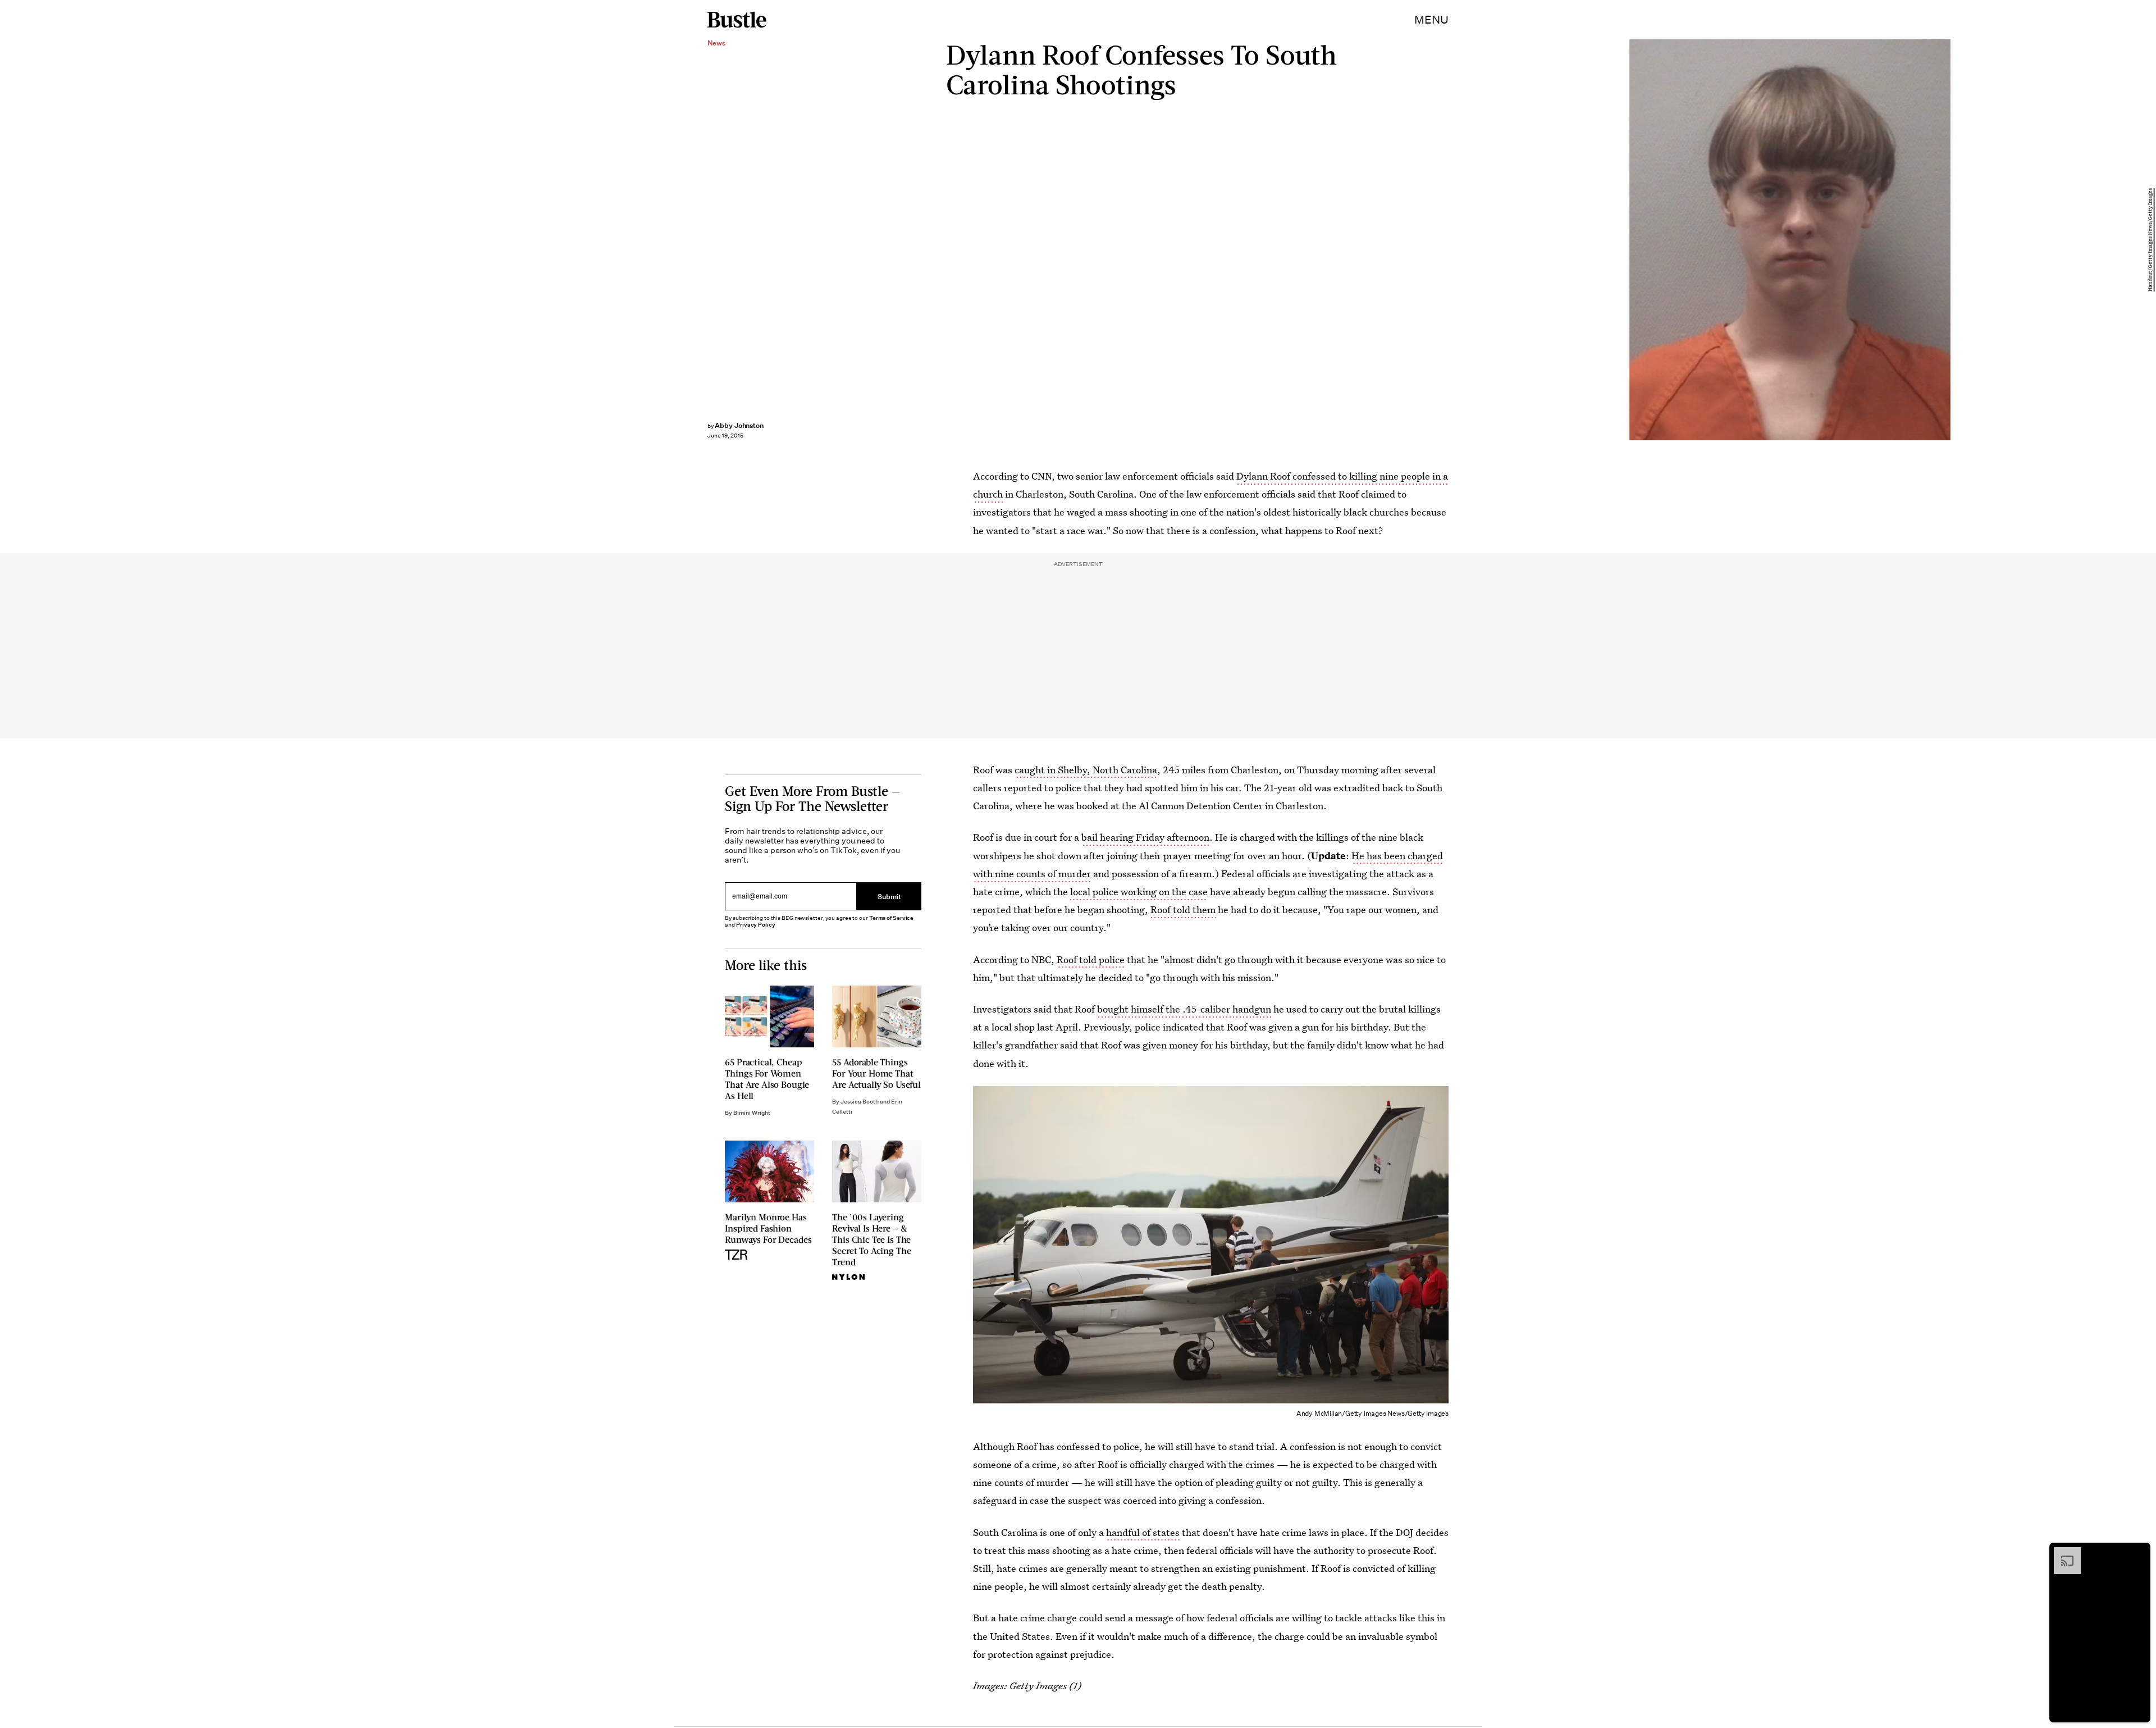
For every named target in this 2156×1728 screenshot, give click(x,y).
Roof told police (1091, 959)
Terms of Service (891, 918)
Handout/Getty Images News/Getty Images (2150, 240)
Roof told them (1183, 909)
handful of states (1143, 1532)
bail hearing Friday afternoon (1145, 837)
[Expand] (2062, 1553)
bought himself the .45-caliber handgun (1184, 1009)
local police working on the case (1139, 892)
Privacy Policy (756, 925)
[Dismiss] (2138, 1553)
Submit (889, 896)
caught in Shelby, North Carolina (1086, 770)
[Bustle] (737, 20)
